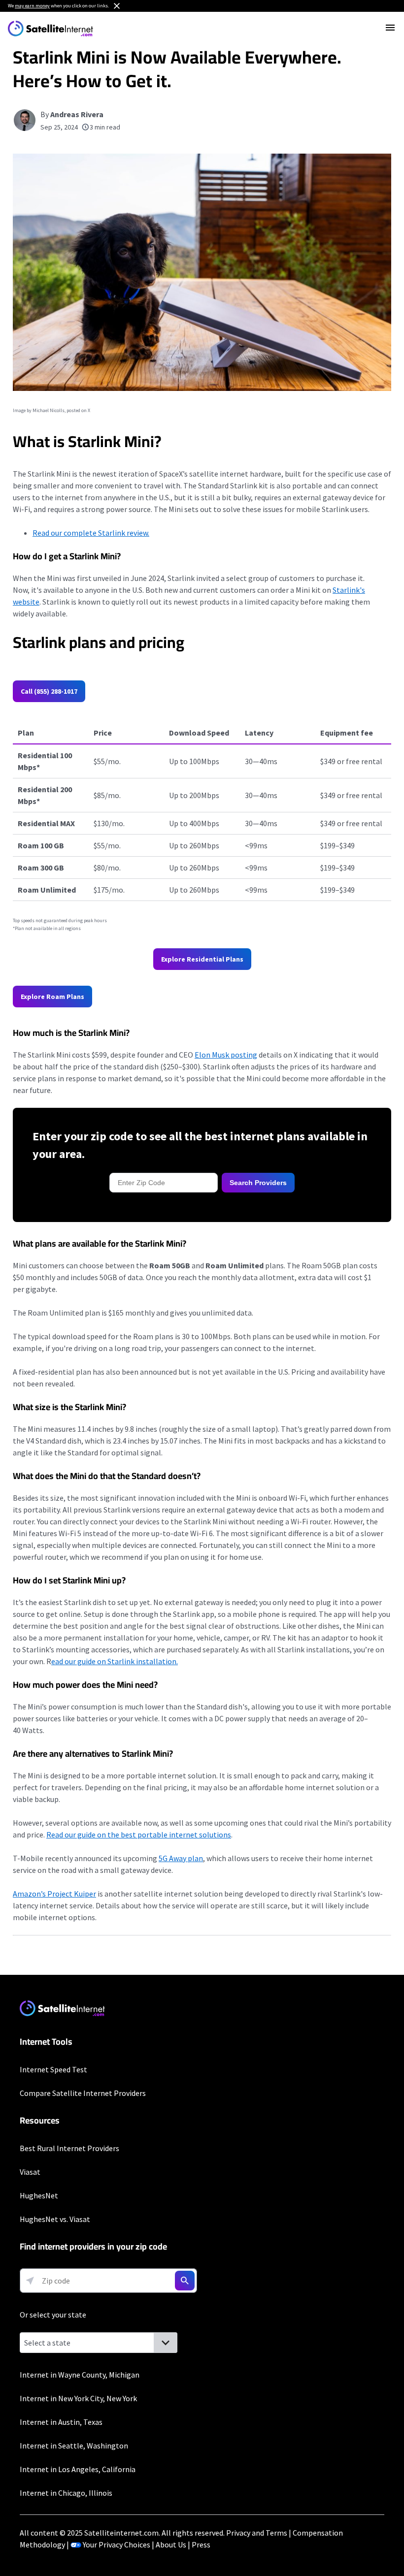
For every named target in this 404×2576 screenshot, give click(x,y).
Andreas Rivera (77, 114)
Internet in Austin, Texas (61, 2422)
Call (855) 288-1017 (49, 691)
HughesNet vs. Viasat (55, 2219)
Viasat (30, 2172)
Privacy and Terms (257, 2533)
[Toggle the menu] (390, 28)
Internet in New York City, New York (78, 2398)
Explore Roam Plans (52, 997)
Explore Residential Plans (202, 959)
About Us (171, 2544)
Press (201, 2544)
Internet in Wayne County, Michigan (80, 2375)
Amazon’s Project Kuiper (54, 1894)
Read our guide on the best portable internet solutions (139, 1835)
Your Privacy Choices (117, 2544)
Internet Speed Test (53, 2069)
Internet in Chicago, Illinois (66, 2493)
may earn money (32, 6)
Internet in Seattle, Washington (74, 2446)
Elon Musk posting (226, 1055)
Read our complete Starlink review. (91, 533)
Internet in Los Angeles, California (78, 2469)
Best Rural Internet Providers (69, 2148)
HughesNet (39, 2195)
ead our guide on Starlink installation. (115, 1661)
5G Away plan (181, 1858)
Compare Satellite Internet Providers (83, 2093)
